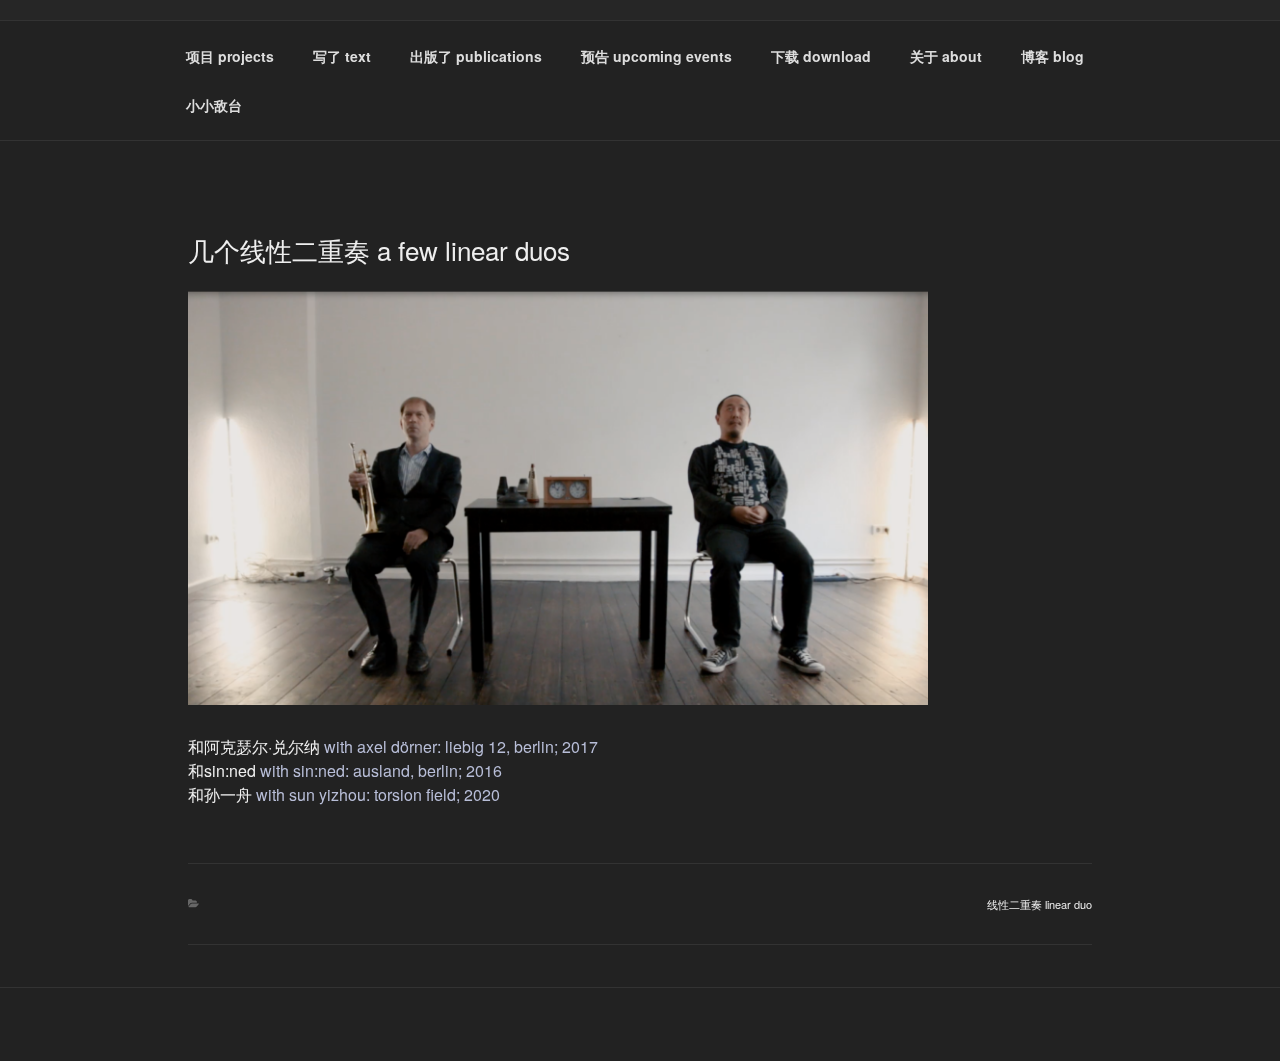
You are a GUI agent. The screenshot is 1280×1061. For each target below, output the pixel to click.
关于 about (946, 56)
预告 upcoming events (656, 56)
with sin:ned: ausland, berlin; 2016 (381, 770)
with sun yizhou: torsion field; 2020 (378, 794)
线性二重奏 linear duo (1039, 904)
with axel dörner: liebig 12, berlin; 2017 (461, 746)
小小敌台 (214, 105)
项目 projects (230, 56)
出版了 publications (476, 56)
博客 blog (1052, 56)
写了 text (342, 56)
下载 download (821, 56)
